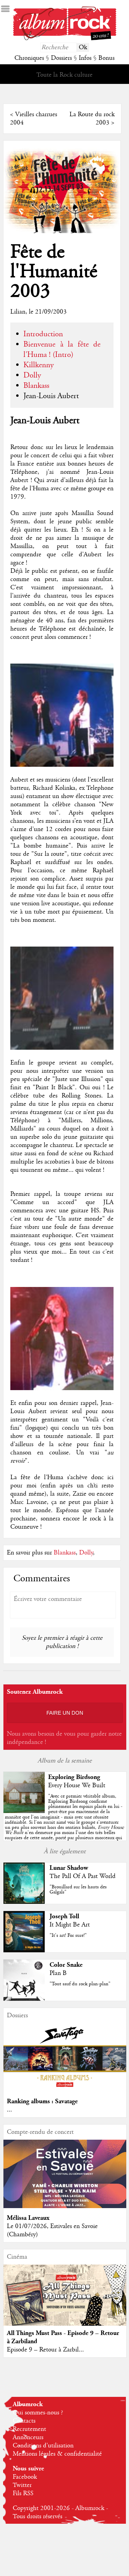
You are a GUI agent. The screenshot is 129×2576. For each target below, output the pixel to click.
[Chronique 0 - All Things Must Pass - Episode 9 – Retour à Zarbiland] (65, 2302)
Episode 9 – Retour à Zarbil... (45, 2350)
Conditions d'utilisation (43, 2446)
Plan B (58, 1973)
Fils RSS (23, 2493)
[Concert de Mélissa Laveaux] (65, 2206)
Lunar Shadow (69, 1868)
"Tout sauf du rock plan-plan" (80, 1984)
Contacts (24, 2421)
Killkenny (39, 365)
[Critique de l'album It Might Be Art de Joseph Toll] (24, 1951)
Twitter (22, 2485)
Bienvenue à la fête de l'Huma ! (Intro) (62, 350)
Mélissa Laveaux (28, 2218)
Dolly (32, 375)
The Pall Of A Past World (83, 1876)
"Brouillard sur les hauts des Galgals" (78, 1890)
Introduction (43, 334)
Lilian (18, 312)
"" (64, 1822)
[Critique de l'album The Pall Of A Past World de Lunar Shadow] (24, 1902)
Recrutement (29, 2429)
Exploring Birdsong (74, 1777)
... (9, 2110)
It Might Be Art (70, 1925)
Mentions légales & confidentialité (57, 2454)
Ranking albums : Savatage (42, 2101)
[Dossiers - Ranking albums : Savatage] (65, 2090)
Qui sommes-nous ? (38, 2413)
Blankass (36, 386)
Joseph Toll (64, 1916)
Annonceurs (28, 2437)
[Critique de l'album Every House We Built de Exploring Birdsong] (24, 1811)
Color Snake (66, 1965)
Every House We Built (77, 1786)
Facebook (25, 2477)
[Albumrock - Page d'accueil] (65, 39)
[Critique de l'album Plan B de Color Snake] (24, 1999)
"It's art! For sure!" (68, 1935)
